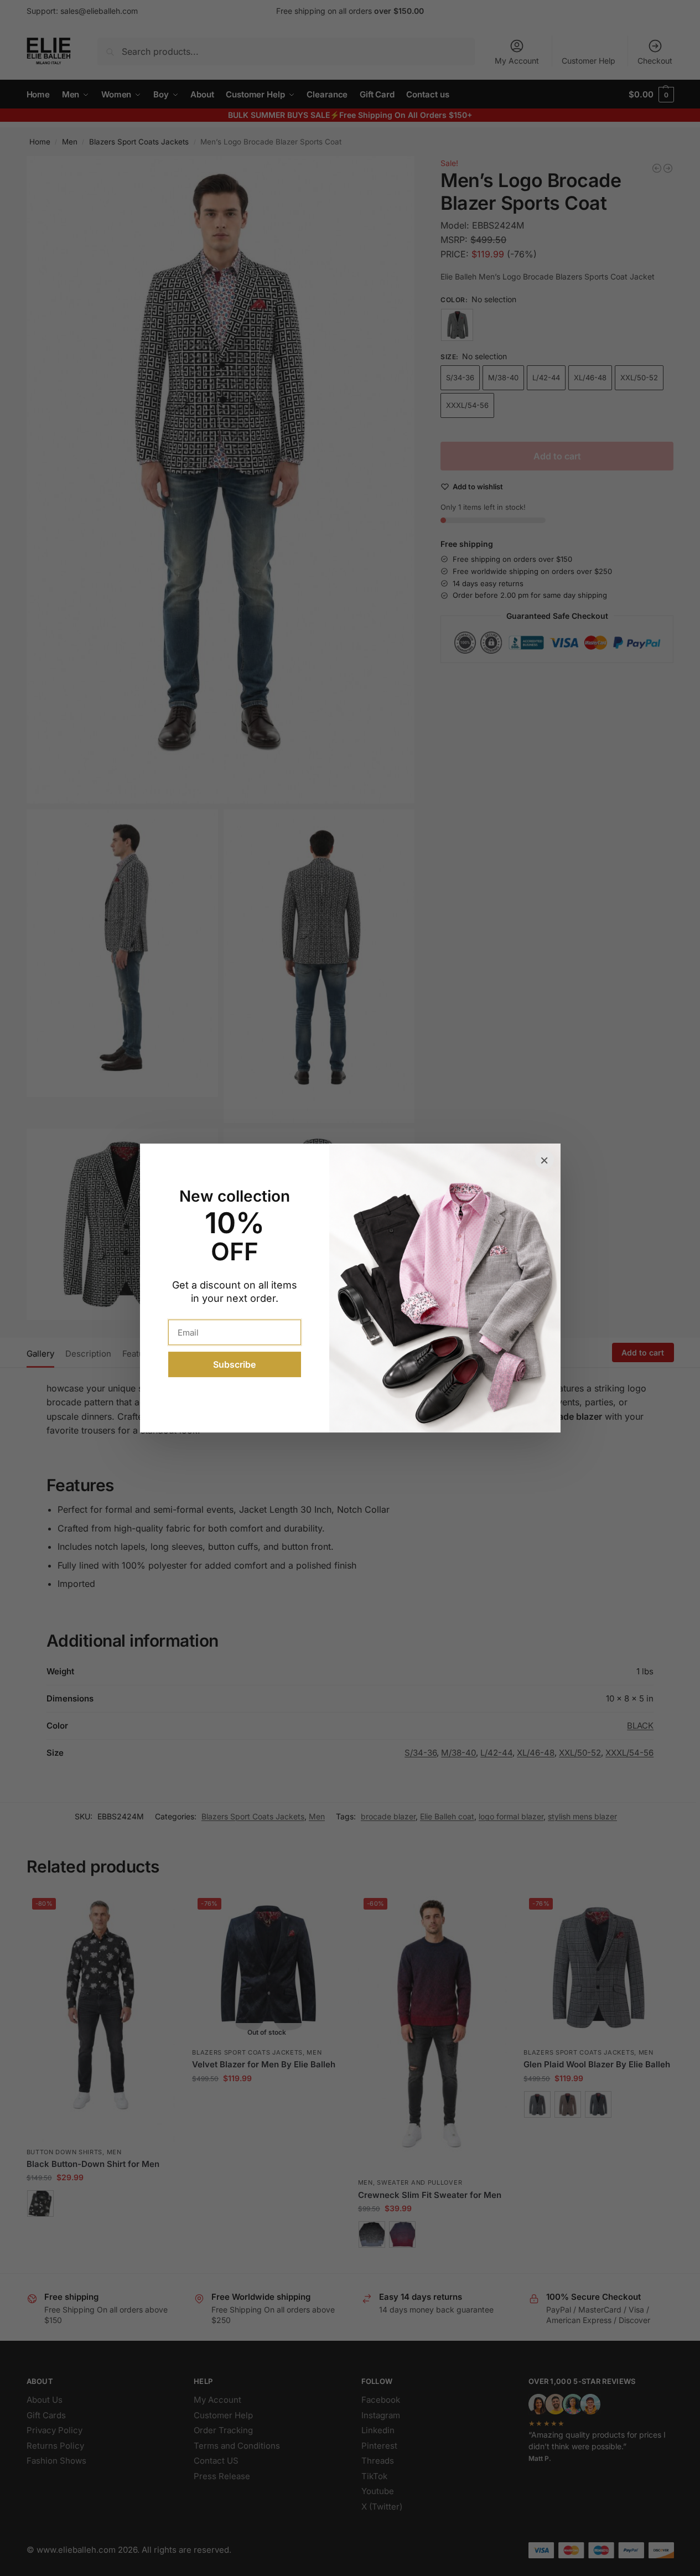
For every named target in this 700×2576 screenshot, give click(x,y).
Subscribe (234, 1364)
